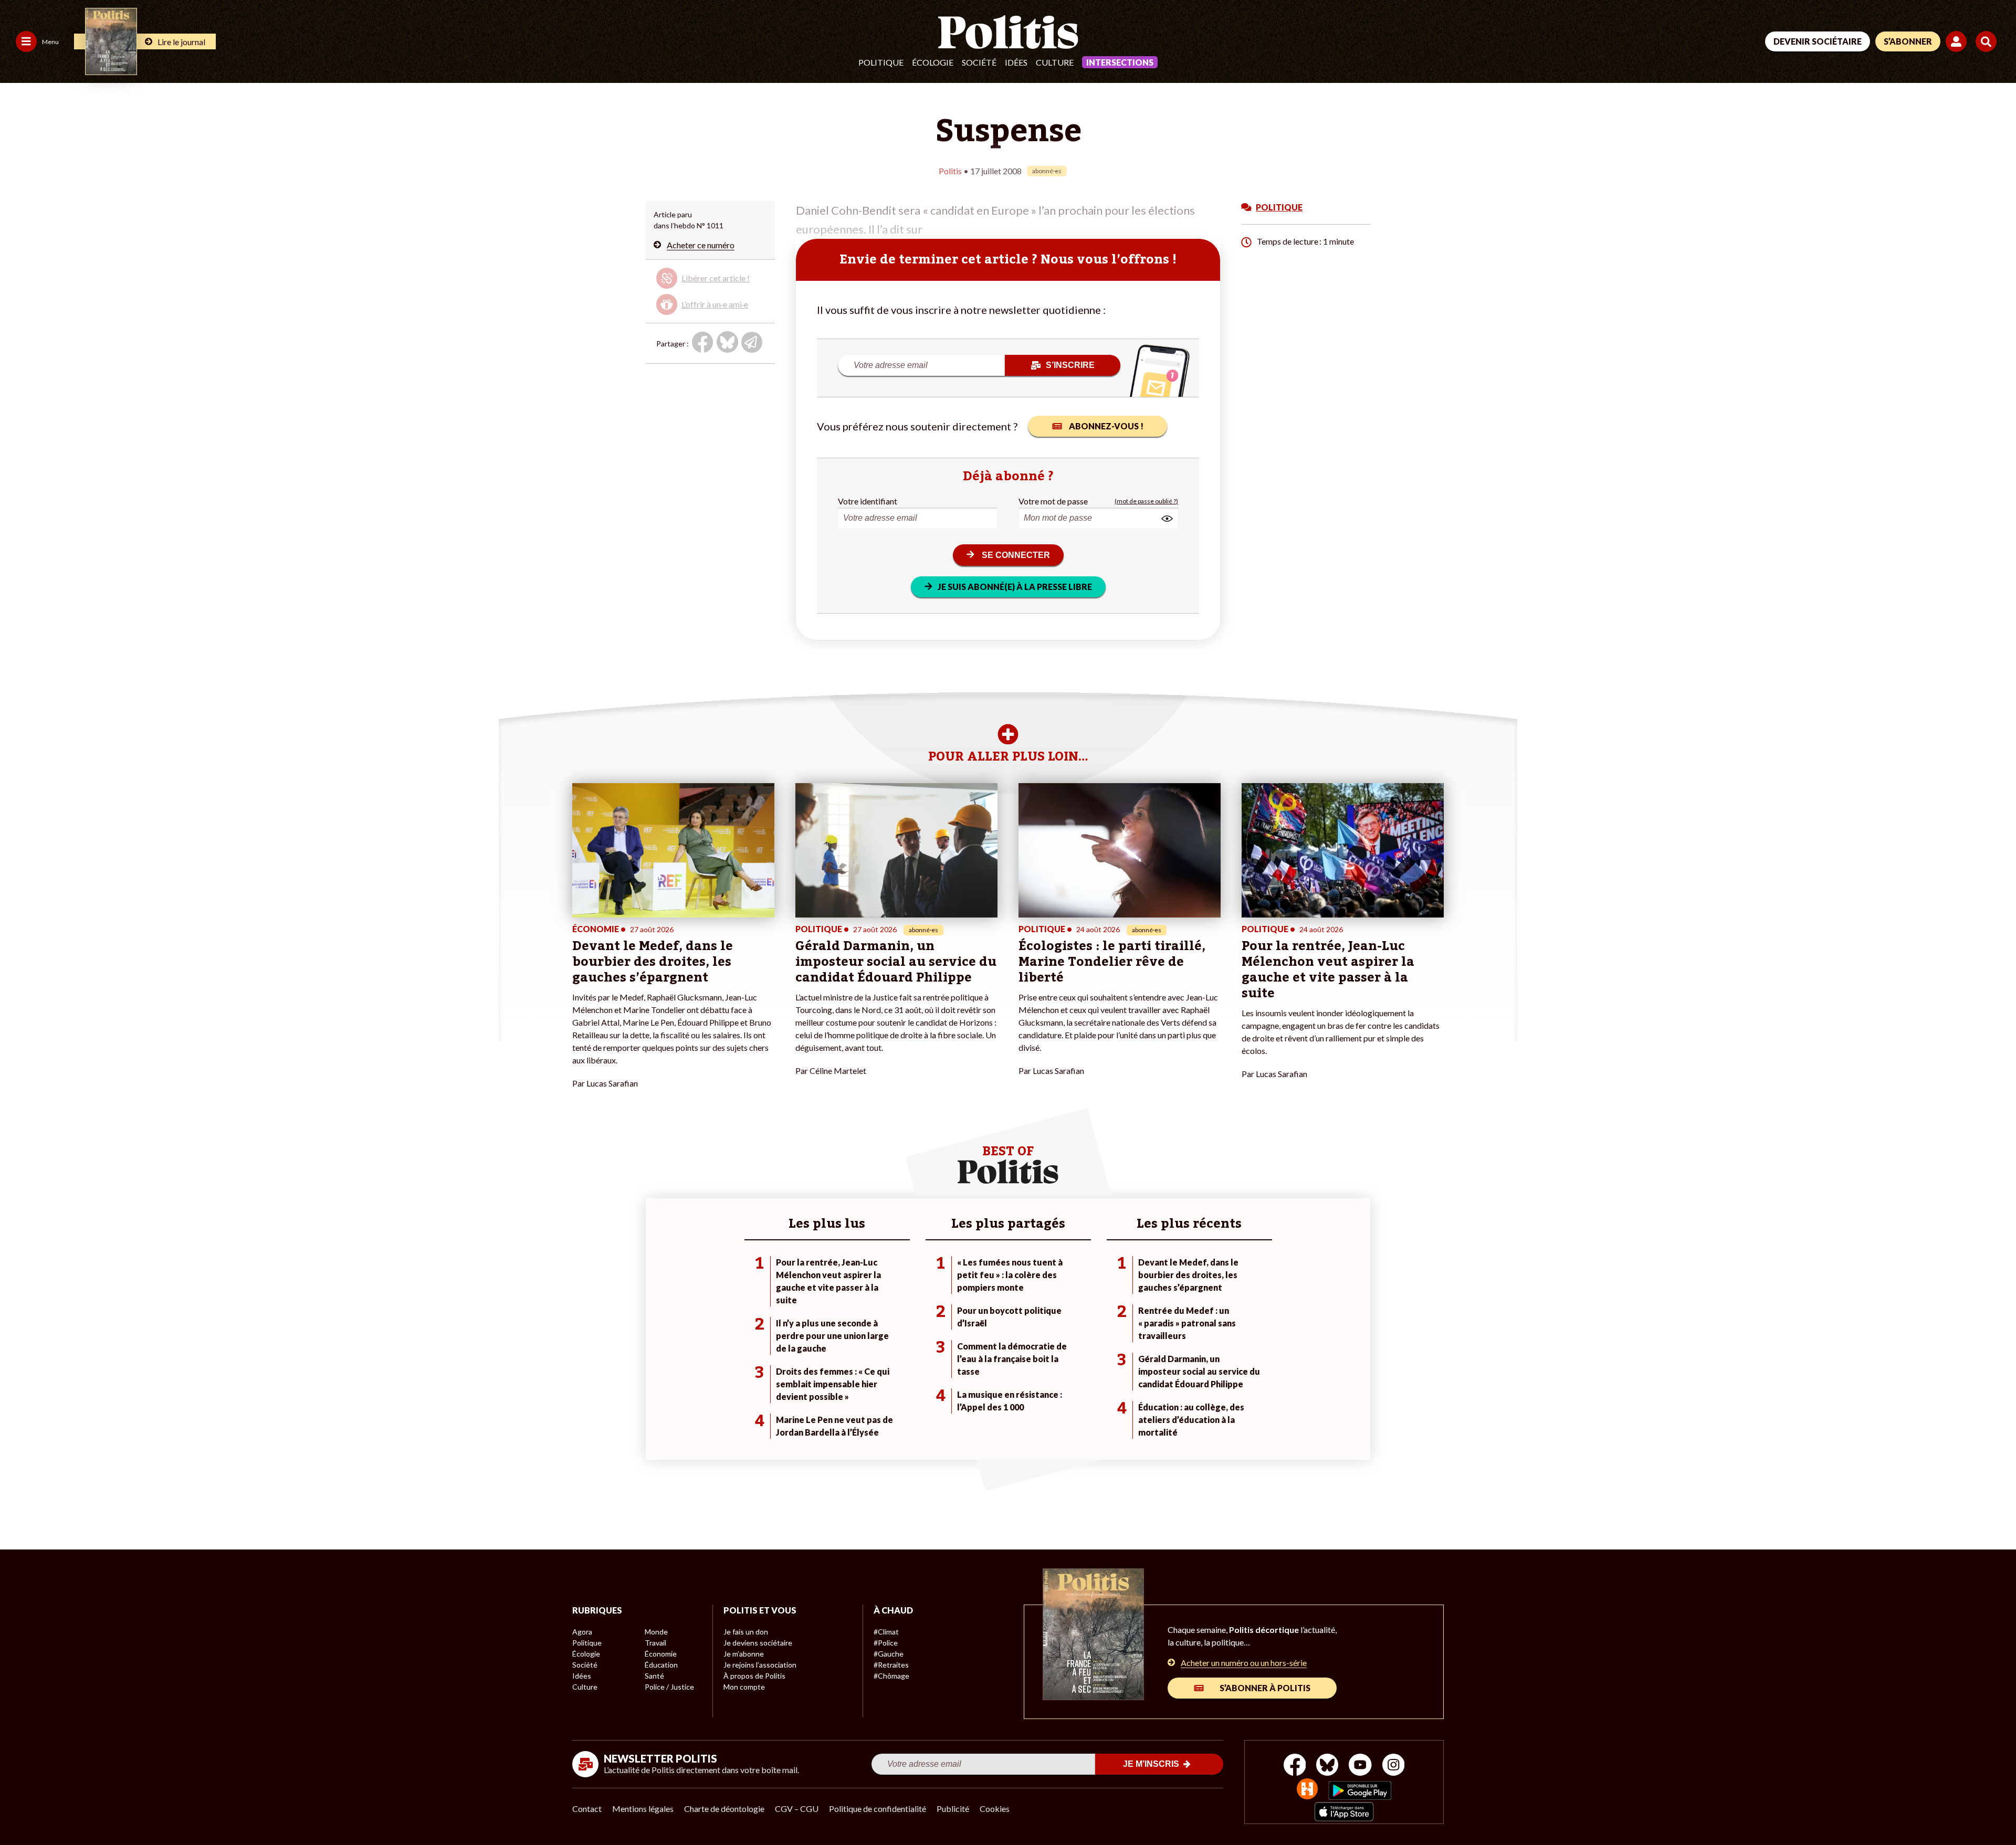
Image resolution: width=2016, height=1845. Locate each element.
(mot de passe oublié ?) (1146, 501)
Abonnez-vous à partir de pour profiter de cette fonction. (709, 289)
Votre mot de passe (1053, 501)
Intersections (1120, 62)
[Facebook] (1295, 1766)
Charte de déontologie (724, 1809)
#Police (886, 1643)
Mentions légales (643, 1809)
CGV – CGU (797, 1809)
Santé (654, 1676)
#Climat (886, 1632)
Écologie (933, 62)
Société (979, 62)
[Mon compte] (1958, 41)
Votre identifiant (868, 501)
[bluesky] (1327, 1766)
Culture (1055, 62)
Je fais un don (746, 1632)
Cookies (995, 1809)
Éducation (661, 1665)
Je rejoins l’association (760, 1665)
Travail (655, 1643)
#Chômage (891, 1676)
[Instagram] (1394, 1766)
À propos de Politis (754, 1676)
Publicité (953, 1809)
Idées (1016, 62)
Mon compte (744, 1687)
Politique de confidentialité (878, 1809)
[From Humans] (1307, 1790)
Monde (656, 1632)
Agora (582, 1632)
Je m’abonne (744, 1654)
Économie (661, 1654)
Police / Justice (669, 1687)
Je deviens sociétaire (758, 1643)
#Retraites (891, 1665)
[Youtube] (1360, 1766)
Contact (587, 1809)
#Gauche (889, 1654)
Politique (881, 62)
